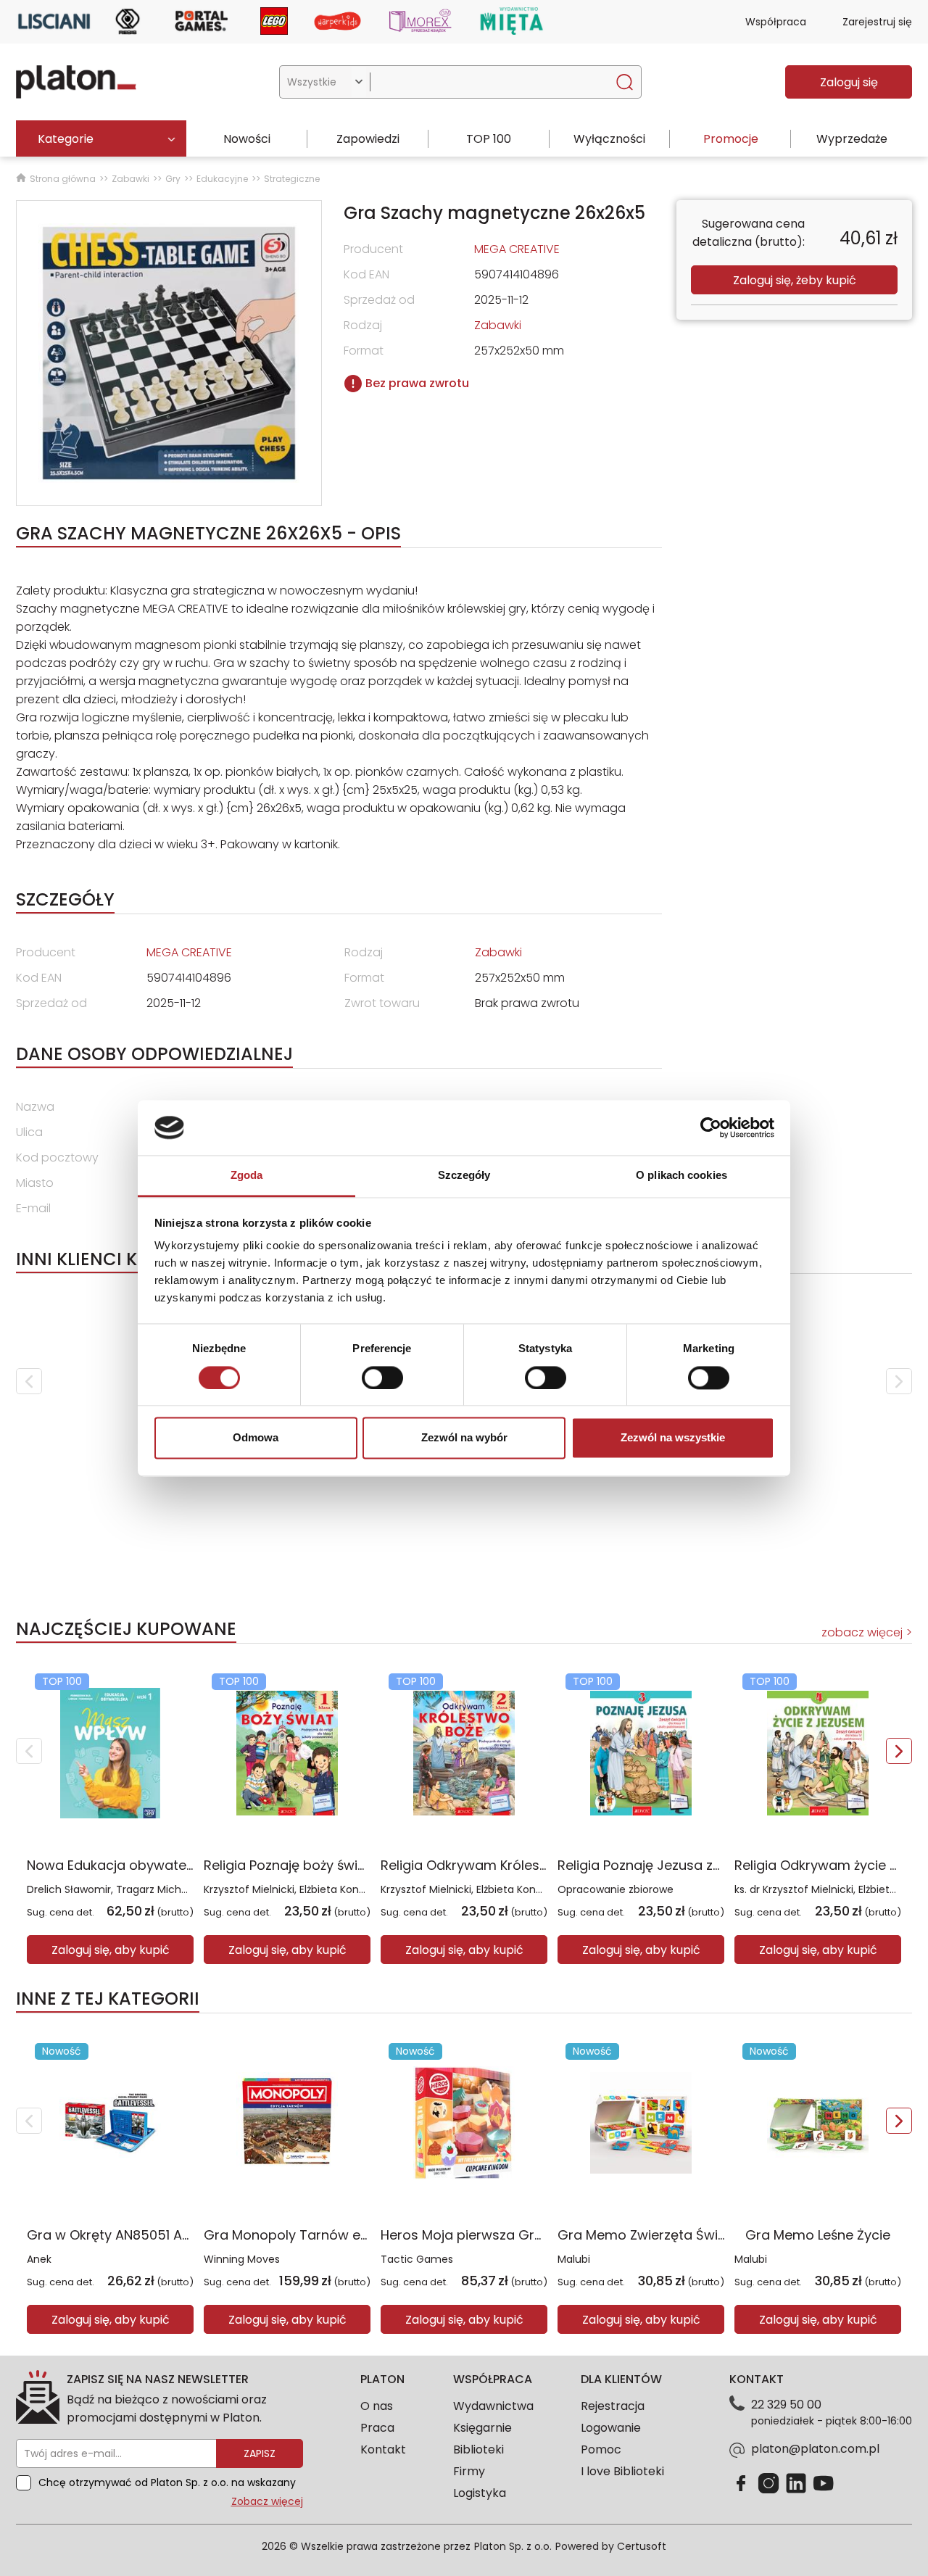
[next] (899, 1381)
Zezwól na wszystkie (673, 1438)
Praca (377, 2428)
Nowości (247, 139)
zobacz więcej (862, 1632)
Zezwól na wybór (464, 1438)
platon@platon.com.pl (815, 2449)
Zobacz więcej (267, 2501)
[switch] (382, 1378)
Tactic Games (417, 2259)
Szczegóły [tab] (464, 1176)
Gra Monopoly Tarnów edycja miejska (326, 2235)
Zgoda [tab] (247, 1176)
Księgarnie (482, 2428)
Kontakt (383, 2449)
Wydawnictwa (493, 2406)
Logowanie (611, 2428)
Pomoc (601, 2449)
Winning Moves (242, 2259)
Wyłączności (609, 139)
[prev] (29, 1381)
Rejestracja (613, 2406)
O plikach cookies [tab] (681, 1176)
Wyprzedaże (852, 139)
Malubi (574, 2259)
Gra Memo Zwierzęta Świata (649, 2235)
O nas (377, 2406)
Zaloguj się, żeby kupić (795, 280)
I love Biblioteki (622, 2471)
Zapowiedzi (368, 139)
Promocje (731, 139)
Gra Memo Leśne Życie (818, 2235)
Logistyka (480, 2493)
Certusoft (642, 2546)
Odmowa (256, 1438)
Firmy (469, 2471)
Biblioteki (478, 2449)
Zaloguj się (849, 82)
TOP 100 (489, 139)
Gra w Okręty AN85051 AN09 (117, 2235)
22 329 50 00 (786, 2405)
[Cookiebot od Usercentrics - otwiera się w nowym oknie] (711, 1127)
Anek (39, 2259)
